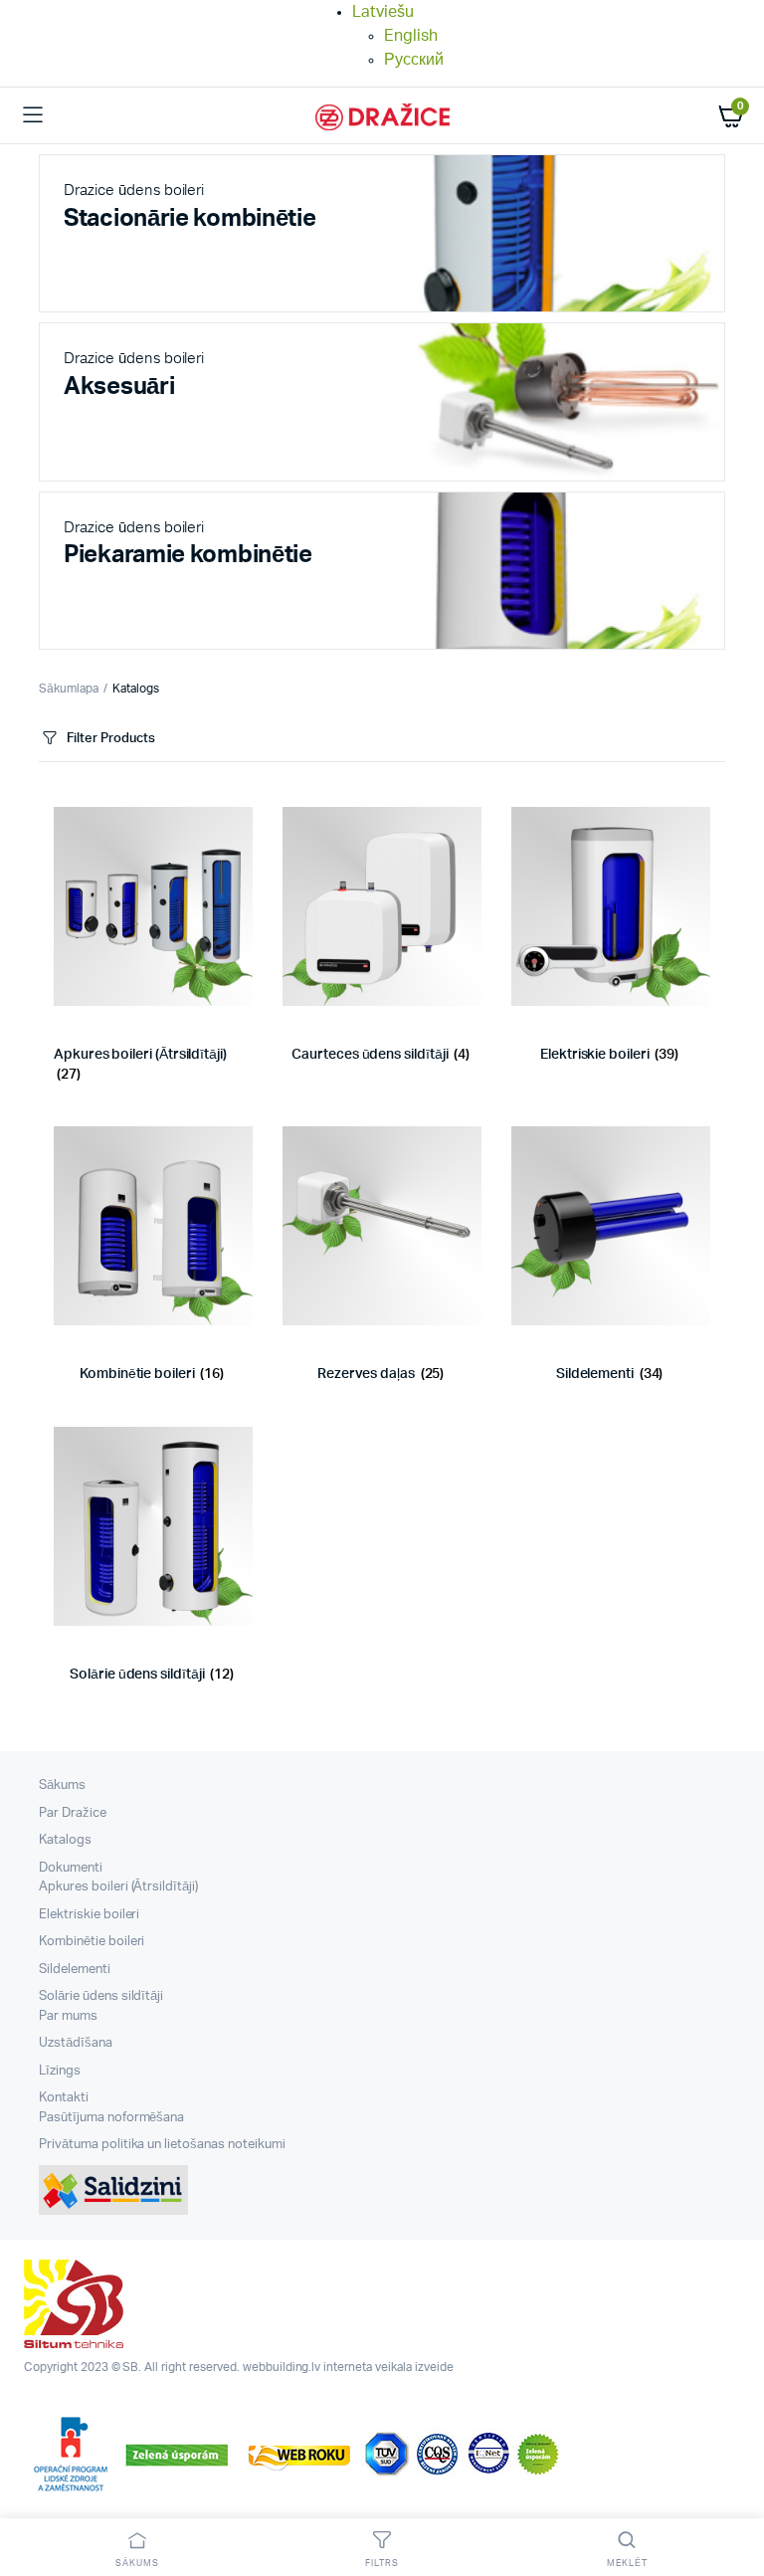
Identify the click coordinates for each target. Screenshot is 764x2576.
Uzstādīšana (76, 2043)
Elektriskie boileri (89, 1915)
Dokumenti (71, 1868)
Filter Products (111, 739)
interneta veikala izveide (388, 2367)
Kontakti (64, 2098)
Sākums (62, 1785)
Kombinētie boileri (92, 1942)
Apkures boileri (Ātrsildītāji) (118, 1887)
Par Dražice (73, 1813)
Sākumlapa (69, 689)
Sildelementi (75, 1970)
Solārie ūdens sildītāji (101, 1996)
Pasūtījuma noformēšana (111, 2118)
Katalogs (65, 1840)
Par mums (68, 2016)
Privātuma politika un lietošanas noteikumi (162, 2145)
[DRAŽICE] (382, 116)
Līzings (60, 2071)
